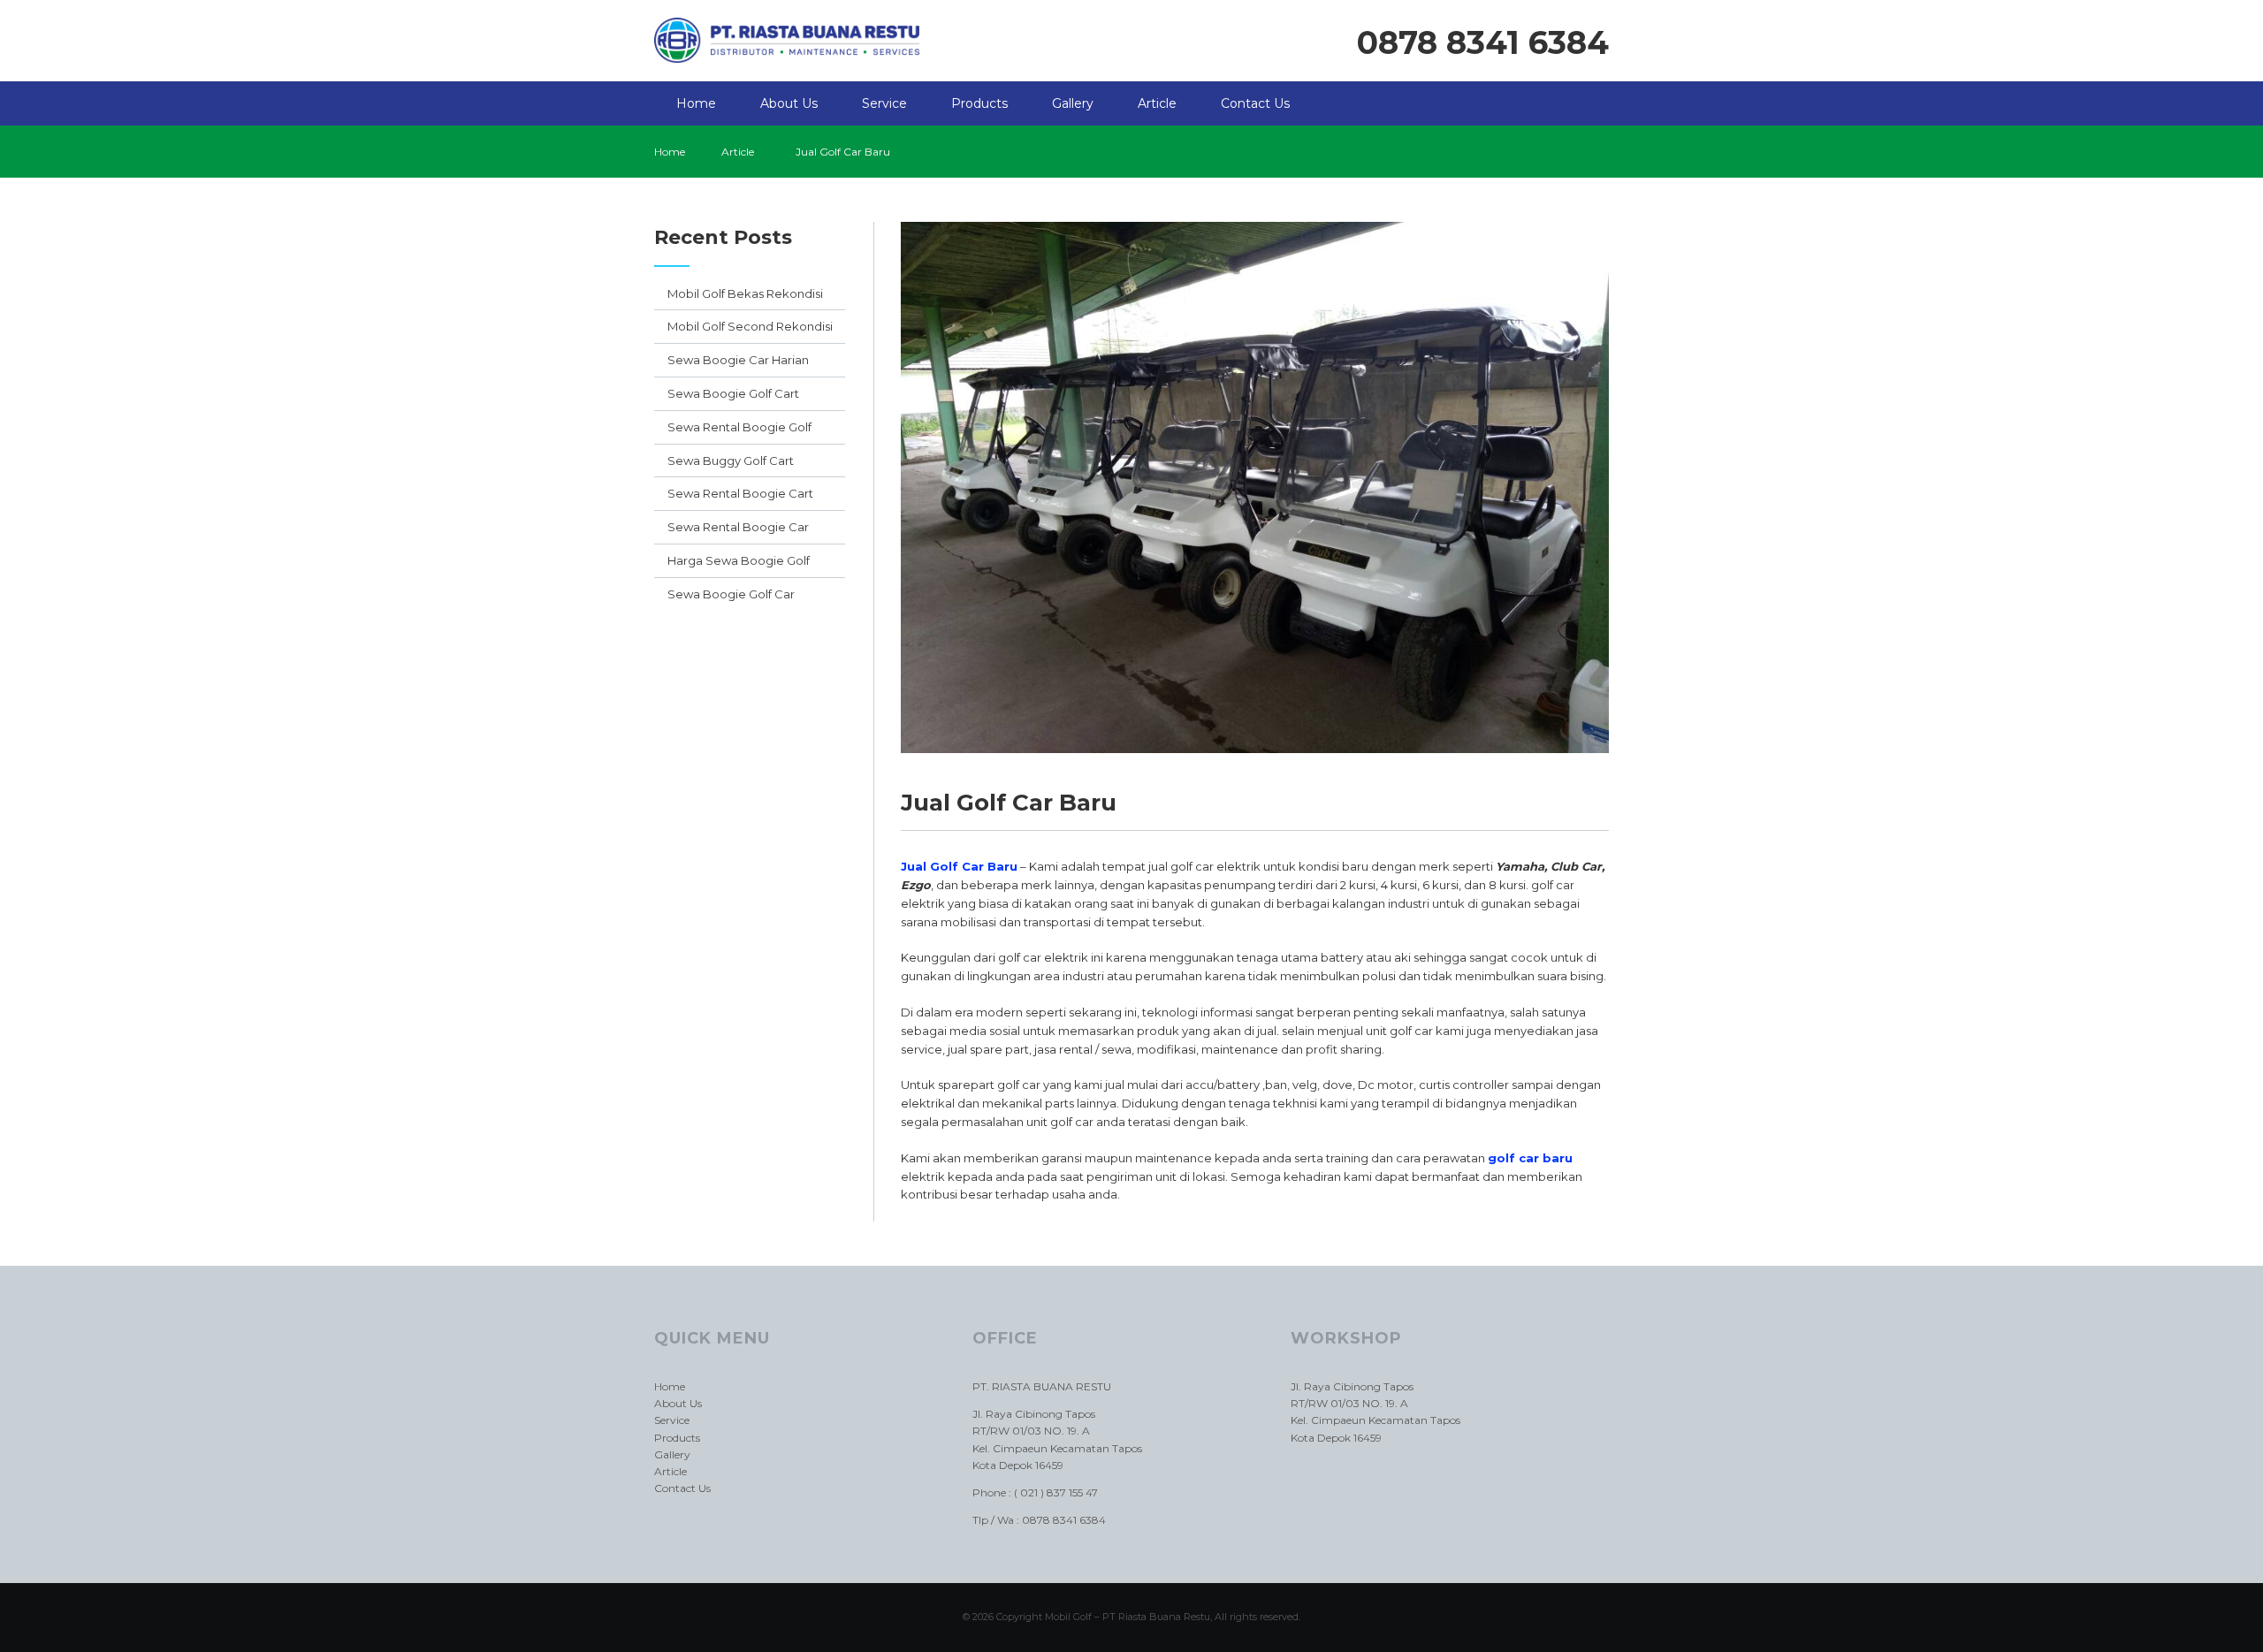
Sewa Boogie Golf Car (731, 594)
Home (696, 103)
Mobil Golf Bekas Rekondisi (745, 293)
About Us (789, 103)
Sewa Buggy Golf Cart (731, 461)
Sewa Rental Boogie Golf (739, 427)
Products (979, 103)
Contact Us (1255, 103)
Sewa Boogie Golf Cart (733, 393)
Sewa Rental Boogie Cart (740, 493)
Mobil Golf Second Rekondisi (750, 326)
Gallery (1073, 103)
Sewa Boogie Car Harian (738, 360)
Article (1157, 103)
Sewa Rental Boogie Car (738, 527)
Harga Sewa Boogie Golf (739, 560)
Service (884, 103)
